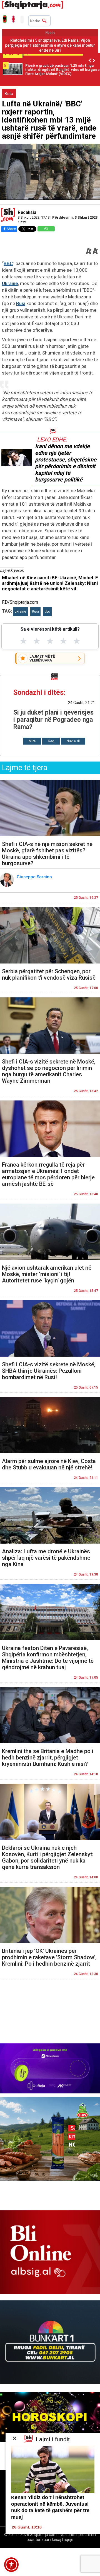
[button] (11, 2565)
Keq (51, 741)
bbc (47, 611)
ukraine (20, 611)
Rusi (21, 303)
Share (11, 229)
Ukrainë (10, 283)
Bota (9, 94)
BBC (8, 263)
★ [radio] (23, 641)
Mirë (32, 741)
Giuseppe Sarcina (35, 877)
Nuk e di (73, 741)
